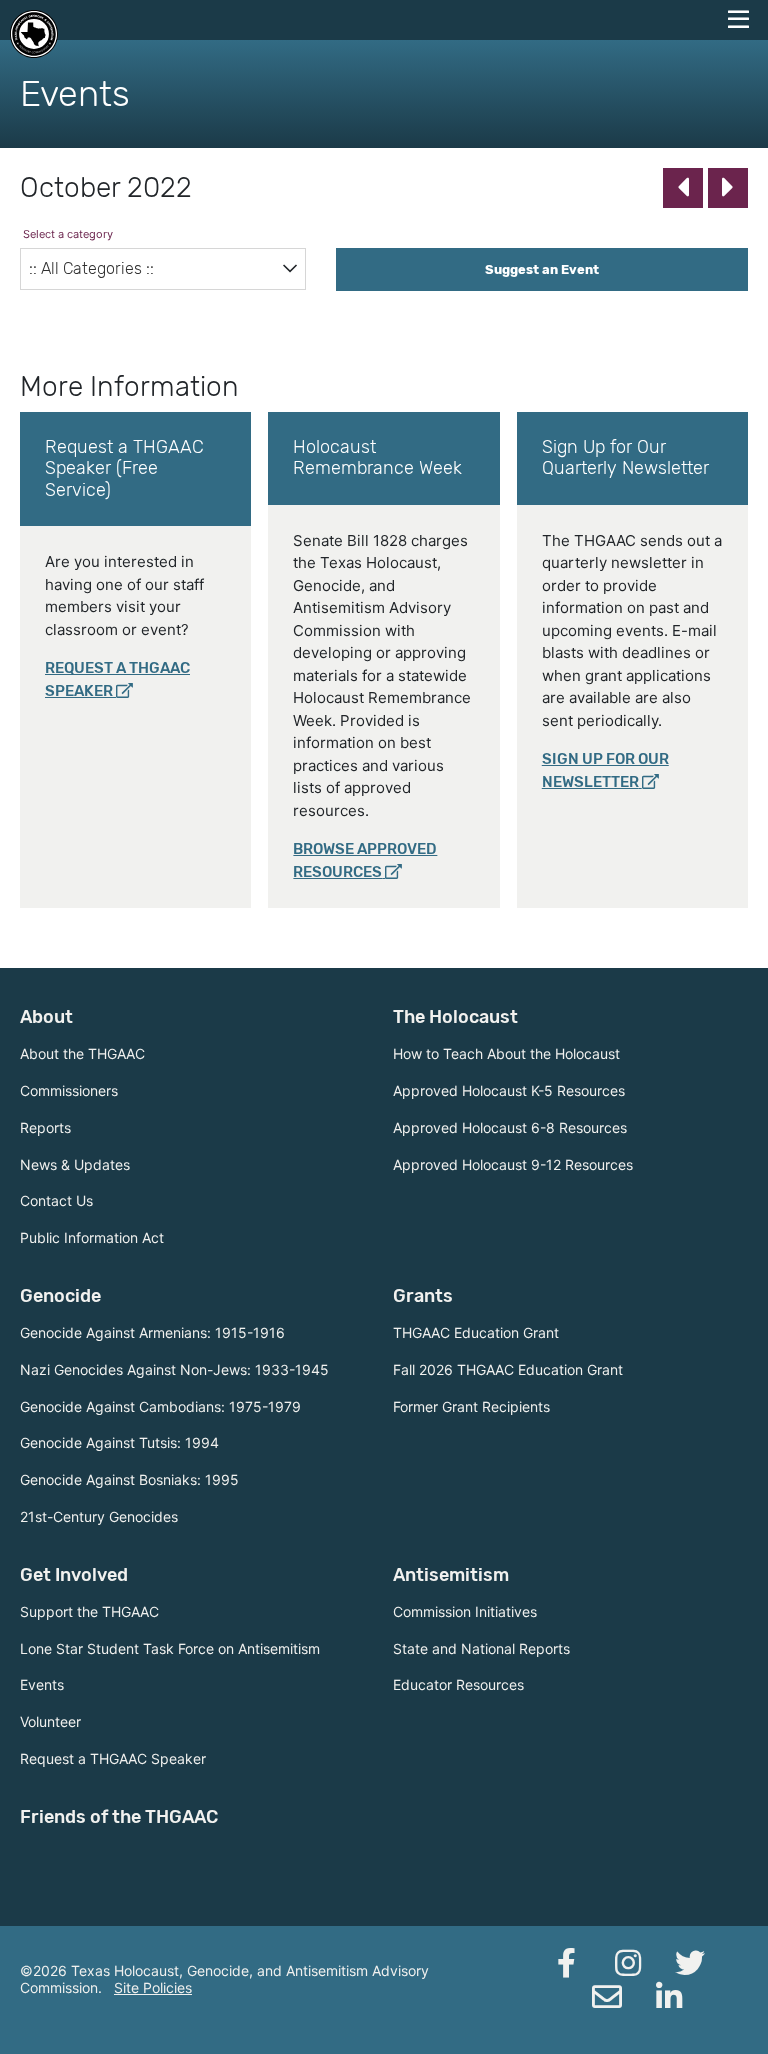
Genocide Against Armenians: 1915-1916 (152, 1332)
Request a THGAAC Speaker (113, 1758)
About (46, 1017)
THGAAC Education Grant (476, 1332)
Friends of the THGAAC (119, 1817)
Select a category (68, 234)
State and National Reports (481, 1648)
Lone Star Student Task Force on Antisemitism (170, 1648)
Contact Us (56, 1200)
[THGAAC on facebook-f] (566, 1963)
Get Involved (74, 1575)
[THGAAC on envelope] (607, 1997)
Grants (423, 1296)
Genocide (60, 1296)
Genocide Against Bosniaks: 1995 (129, 1479)
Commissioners (69, 1090)
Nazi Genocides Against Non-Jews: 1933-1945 (174, 1369)
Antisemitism (451, 1575)
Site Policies (153, 1987)
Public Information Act (92, 1237)
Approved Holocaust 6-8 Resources (510, 1127)
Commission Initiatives (465, 1611)
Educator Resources (458, 1684)
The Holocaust (455, 1017)
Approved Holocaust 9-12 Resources (513, 1164)
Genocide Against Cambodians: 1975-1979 (160, 1406)
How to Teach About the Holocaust (506, 1053)
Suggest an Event (542, 269)
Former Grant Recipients (471, 1406)
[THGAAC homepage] (34, 34)
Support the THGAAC (89, 1611)
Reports (45, 1127)
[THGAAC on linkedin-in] (669, 1997)
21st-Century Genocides (99, 1516)
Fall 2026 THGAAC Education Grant (508, 1369)
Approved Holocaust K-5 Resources (509, 1090)
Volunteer (50, 1721)
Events (42, 1684)
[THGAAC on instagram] (628, 1963)
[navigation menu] (738, 20)
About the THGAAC (82, 1053)
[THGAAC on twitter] (690, 1963)
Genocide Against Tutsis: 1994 (119, 1442)
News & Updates (75, 1164)
